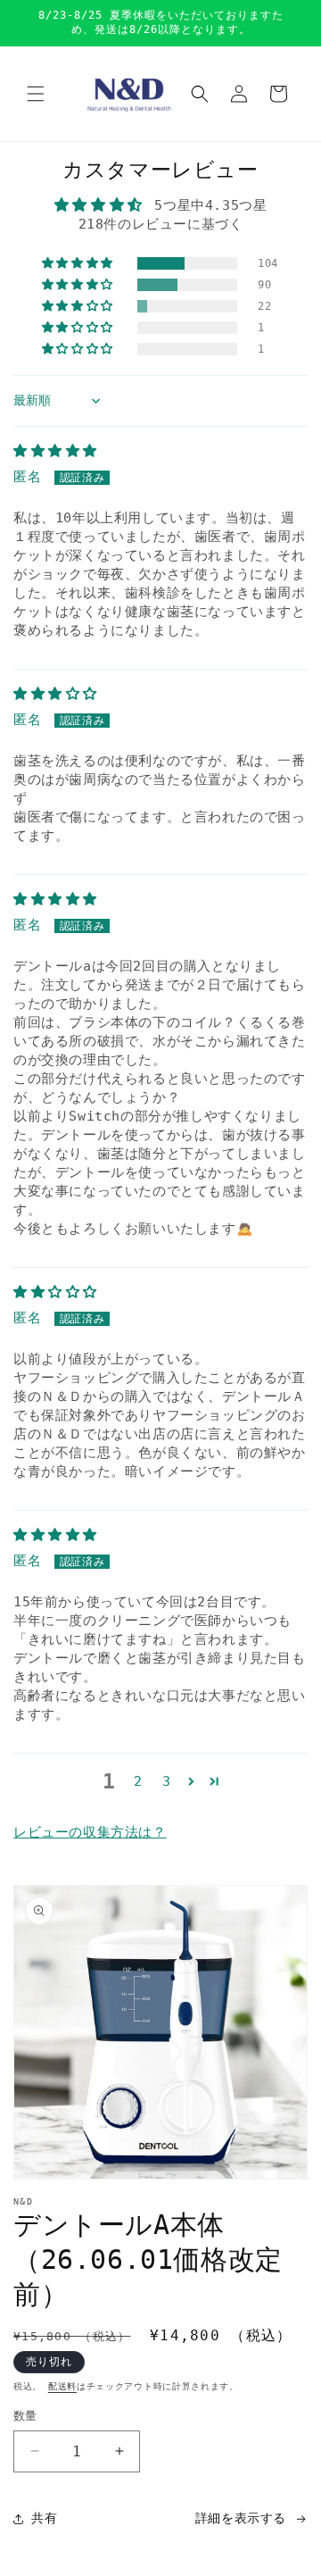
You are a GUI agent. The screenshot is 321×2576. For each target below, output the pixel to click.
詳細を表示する (241, 2518)
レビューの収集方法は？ (90, 1832)
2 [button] (138, 1781)
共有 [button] (44, 2518)
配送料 (62, 2386)
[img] (55, 451)
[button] (36, 94)
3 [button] (167, 1781)
